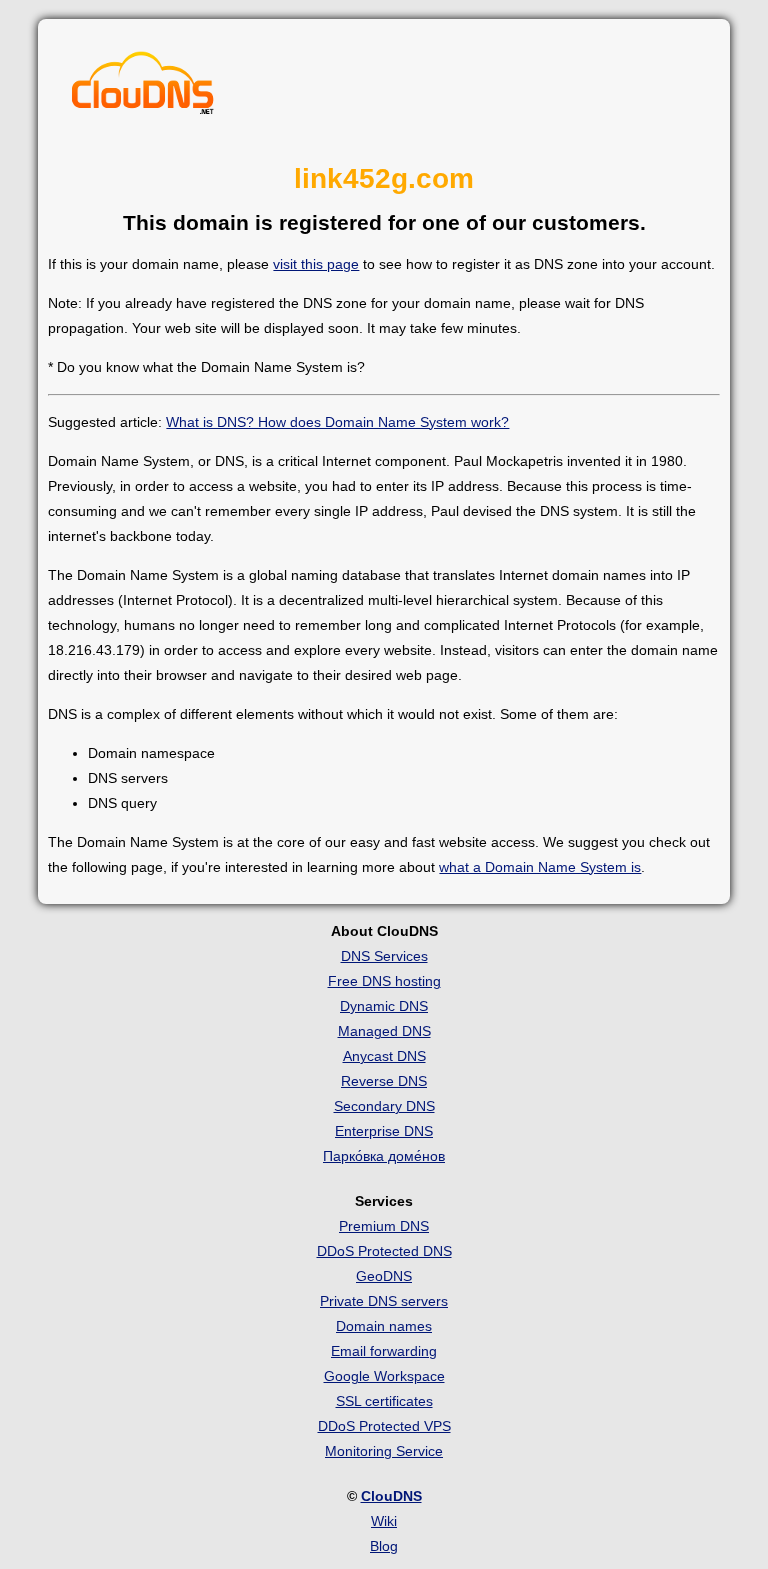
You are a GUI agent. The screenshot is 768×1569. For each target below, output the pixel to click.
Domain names (384, 1326)
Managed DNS (384, 1031)
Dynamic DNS (384, 1006)
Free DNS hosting (384, 981)
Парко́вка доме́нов (384, 1156)
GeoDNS (384, 1276)
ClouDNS (391, 1496)
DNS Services (384, 956)
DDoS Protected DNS (384, 1251)
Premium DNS (384, 1226)
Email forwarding (384, 1351)
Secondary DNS (384, 1106)
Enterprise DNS (384, 1131)
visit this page (316, 264)
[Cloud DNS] (143, 88)
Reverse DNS (384, 1081)
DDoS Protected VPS (384, 1426)
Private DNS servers (384, 1301)
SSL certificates (384, 1401)
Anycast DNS (384, 1056)
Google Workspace (384, 1376)
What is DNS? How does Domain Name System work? (337, 422)
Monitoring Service (384, 1451)
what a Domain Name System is (540, 867)
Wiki (384, 1521)
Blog (384, 1546)
